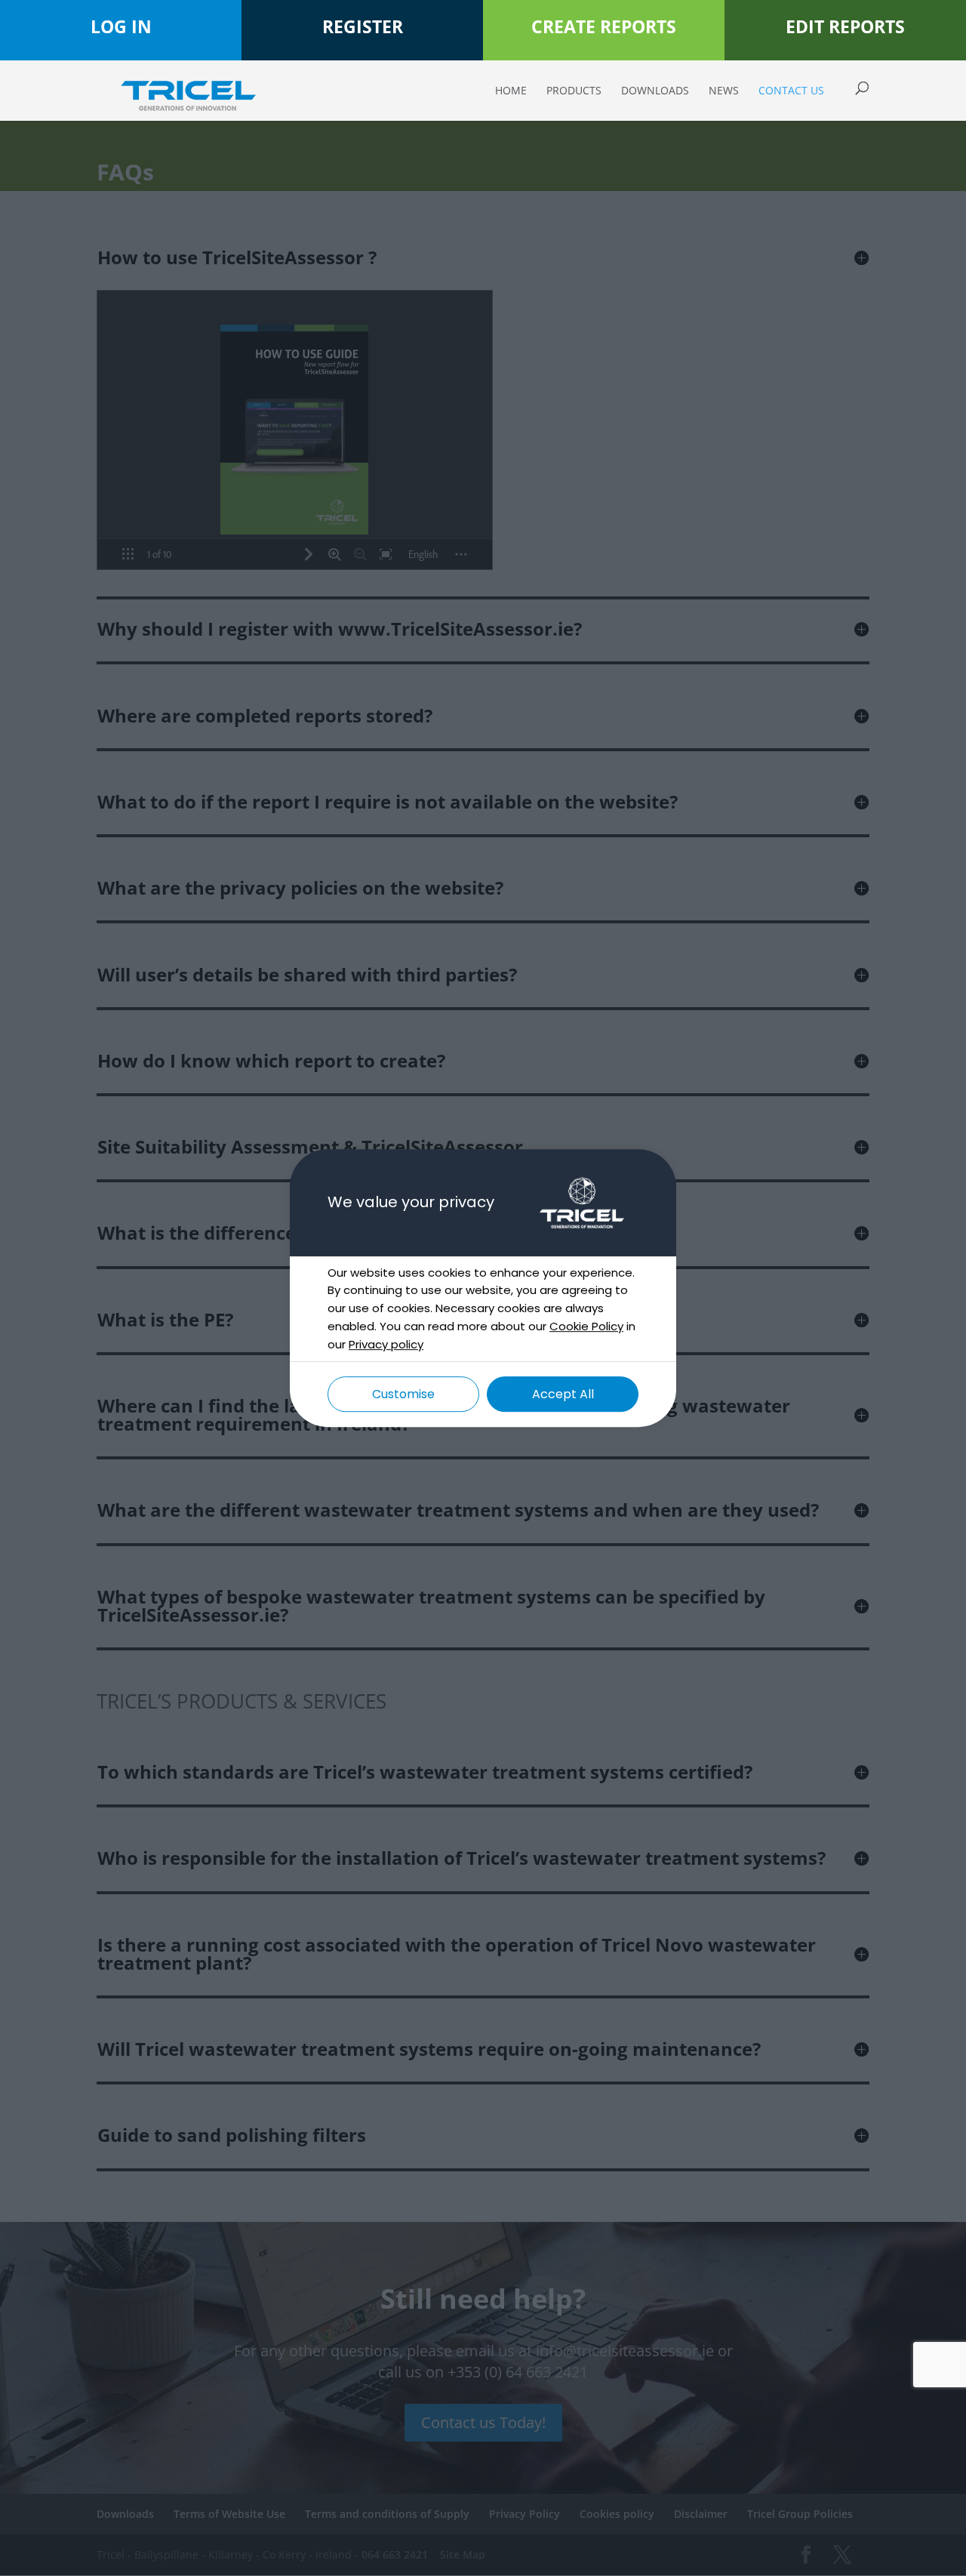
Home (511, 91)
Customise (403, 1394)
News (724, 91)
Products (574, 91)
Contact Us (791, 91)
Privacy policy (386, 1344)
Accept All (563, 1394)
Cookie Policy (586, 1326)
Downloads (655, 91)
